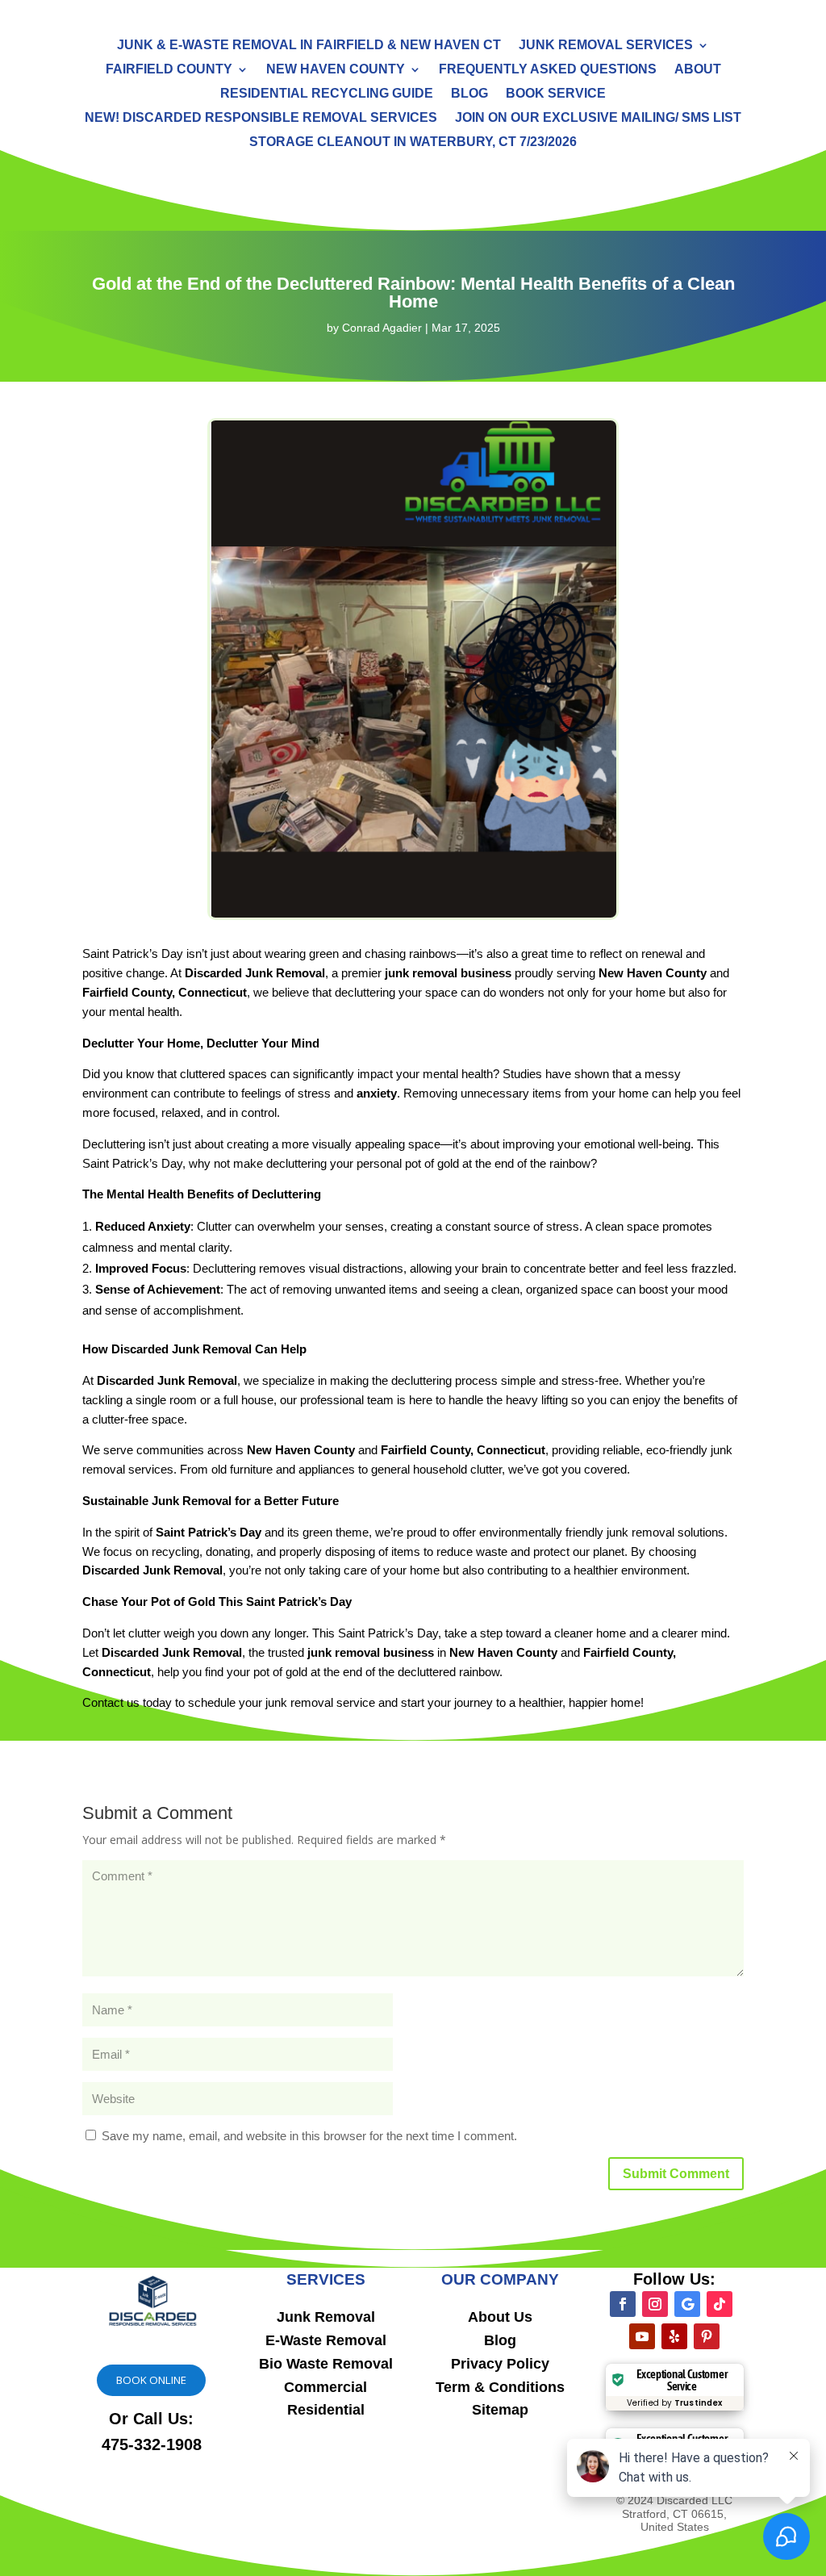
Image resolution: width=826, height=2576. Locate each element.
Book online (151, 2380)
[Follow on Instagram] (655, 2304)
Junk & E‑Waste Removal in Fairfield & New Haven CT (309, 46)
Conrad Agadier (382, 328)
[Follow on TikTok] (720, 2304)
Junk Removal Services (606, 46)
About (698, 70)
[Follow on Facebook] (623, 2304)
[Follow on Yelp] (674, 2336)
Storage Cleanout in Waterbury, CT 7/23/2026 (413, 142)
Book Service (556, 94)
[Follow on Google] (687, 2304)
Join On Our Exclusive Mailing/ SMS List (598, 118)
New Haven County (336, 70)
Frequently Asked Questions (548, 70)
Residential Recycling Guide (327, 94)
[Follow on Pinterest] (707, 2336)
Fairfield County (169, 70)
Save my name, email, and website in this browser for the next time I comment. (309, 2136)
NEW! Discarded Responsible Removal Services (261, 118)
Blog (469, 94)
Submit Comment (676, 2174)
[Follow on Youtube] (642, 2336)
